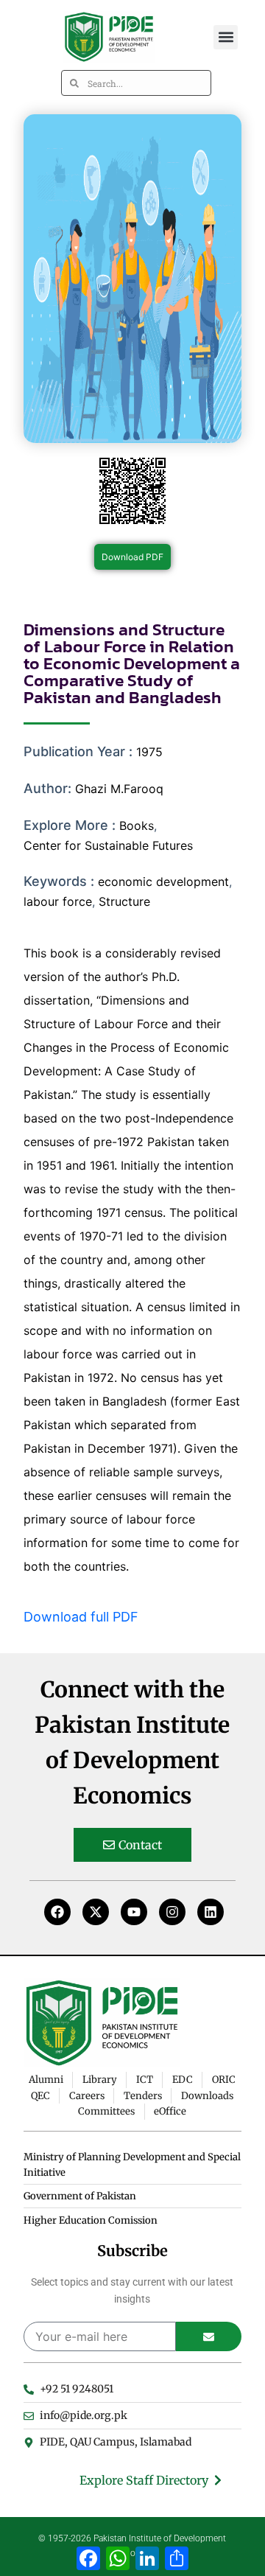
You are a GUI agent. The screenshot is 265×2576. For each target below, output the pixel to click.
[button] (226, 37)
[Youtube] (134, 1912)
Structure (124, 901)
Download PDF (132, 557)
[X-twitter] (96, 1912)
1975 (149, 752)
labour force (58, 901)
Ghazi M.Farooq (119, 789)
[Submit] (209, 2336)
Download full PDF (81, 1617)
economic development (163, 882)
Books (137, 825)
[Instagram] (172, 1912)
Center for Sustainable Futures (108, 845)
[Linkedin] (211, 1912)
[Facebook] (57, 1912)
